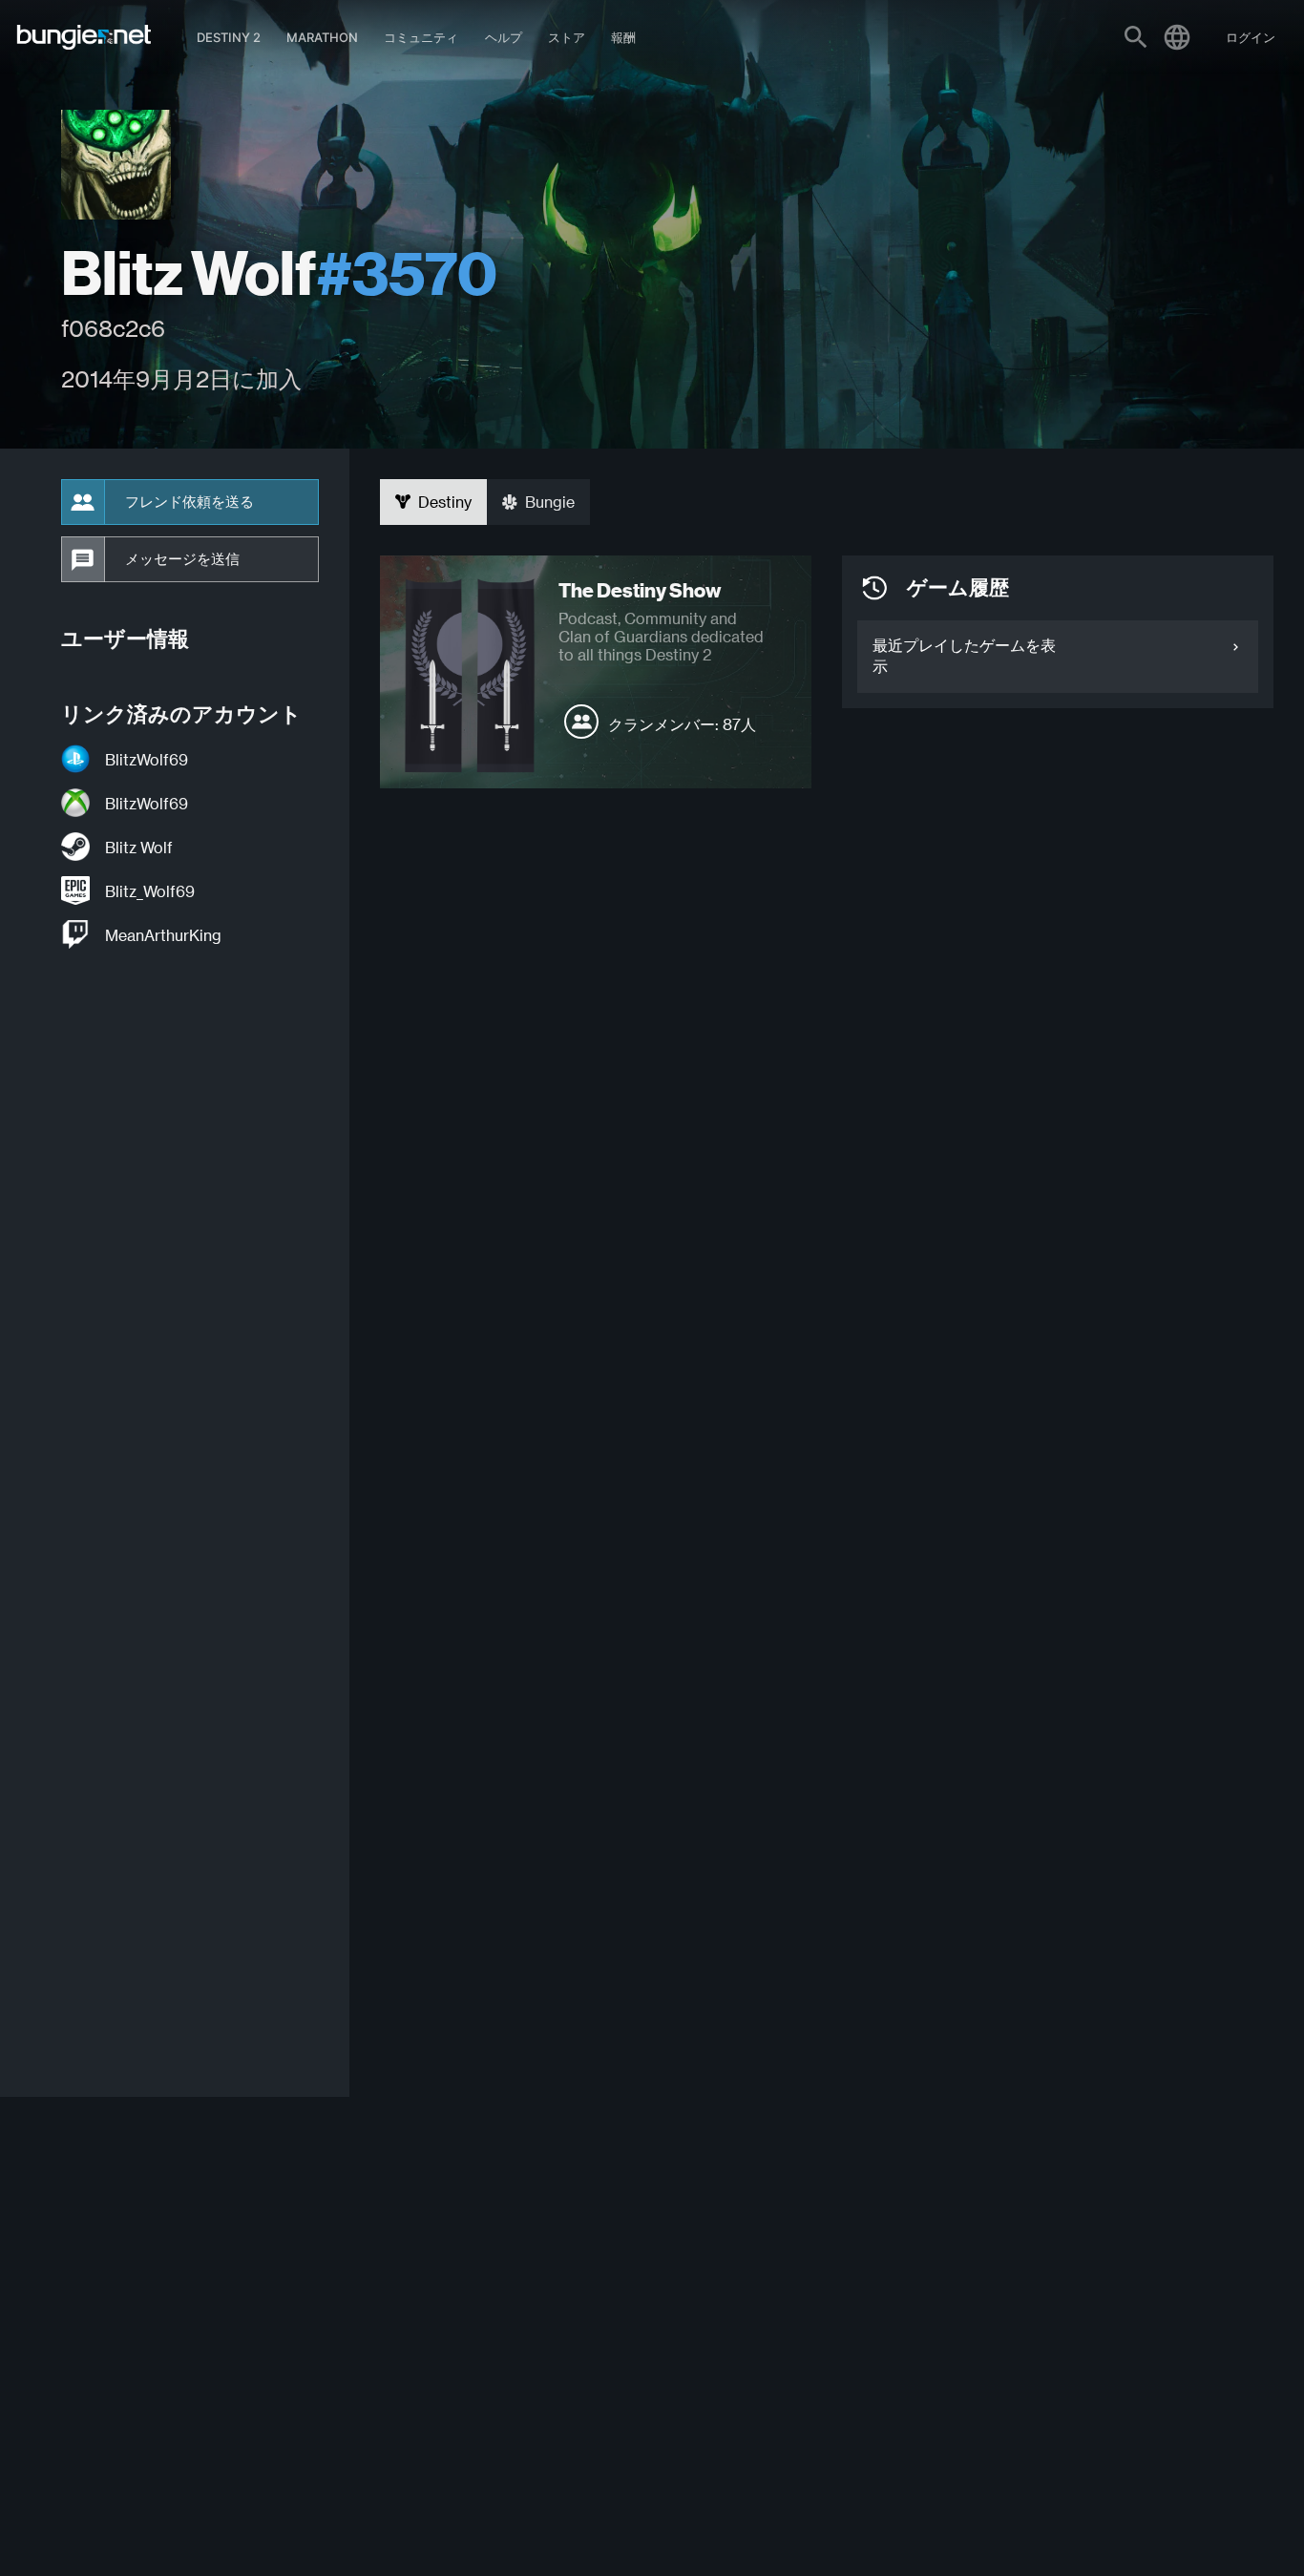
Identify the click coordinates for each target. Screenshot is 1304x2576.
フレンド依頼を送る (189, 502)
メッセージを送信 (182, 559)
